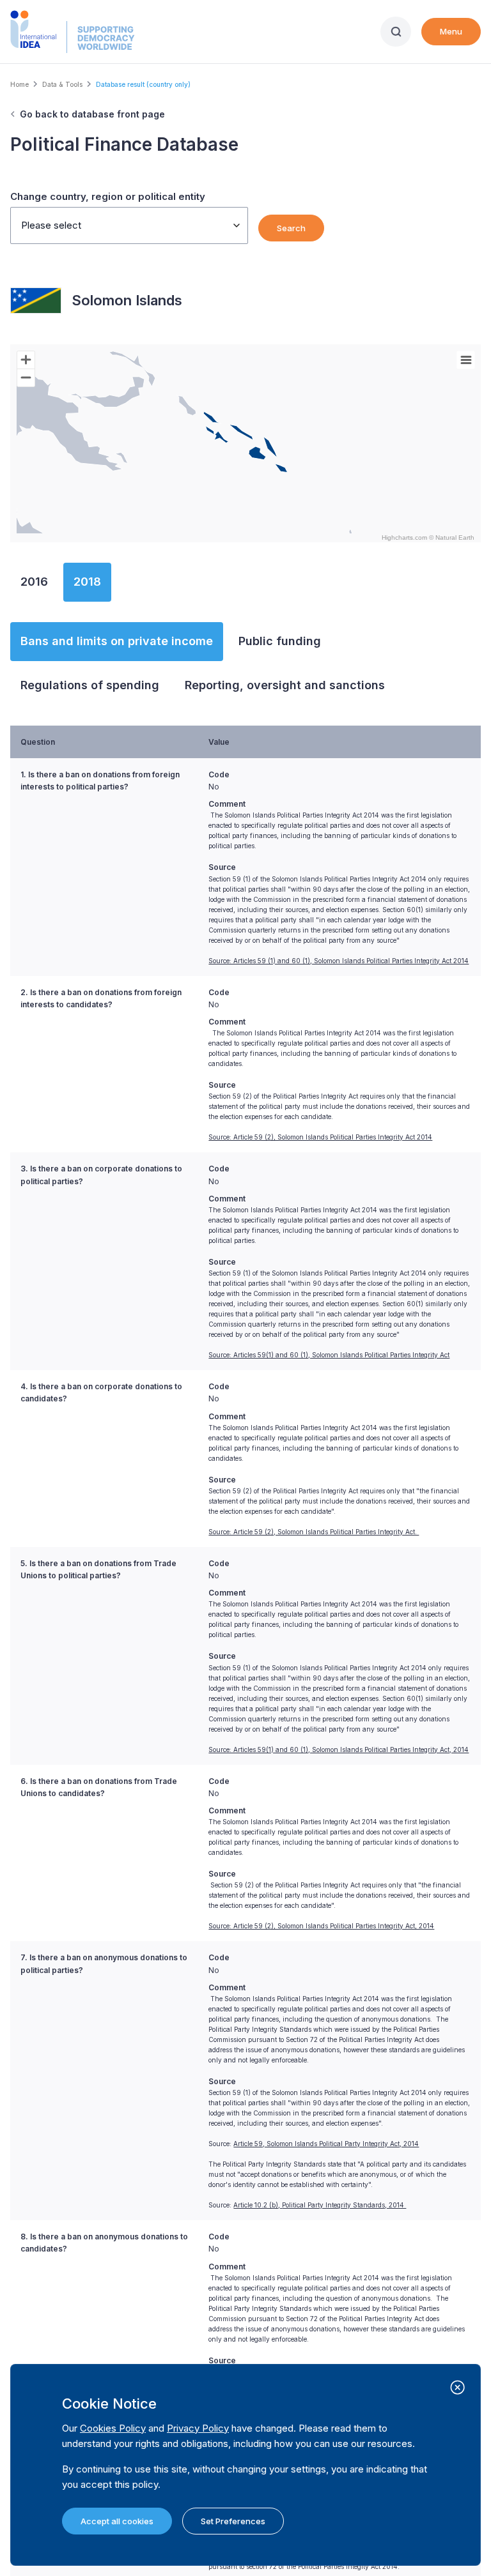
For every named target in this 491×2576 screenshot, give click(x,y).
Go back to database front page (92, 114)
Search (291, 228)
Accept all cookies (117, 2521)
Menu (451, 31)
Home (19, 84)
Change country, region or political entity (108, 196)
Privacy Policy (198, 2428)
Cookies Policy (113, 2428)
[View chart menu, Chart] (466, 360)
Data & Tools (62, 84)
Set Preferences (233, 2521)
